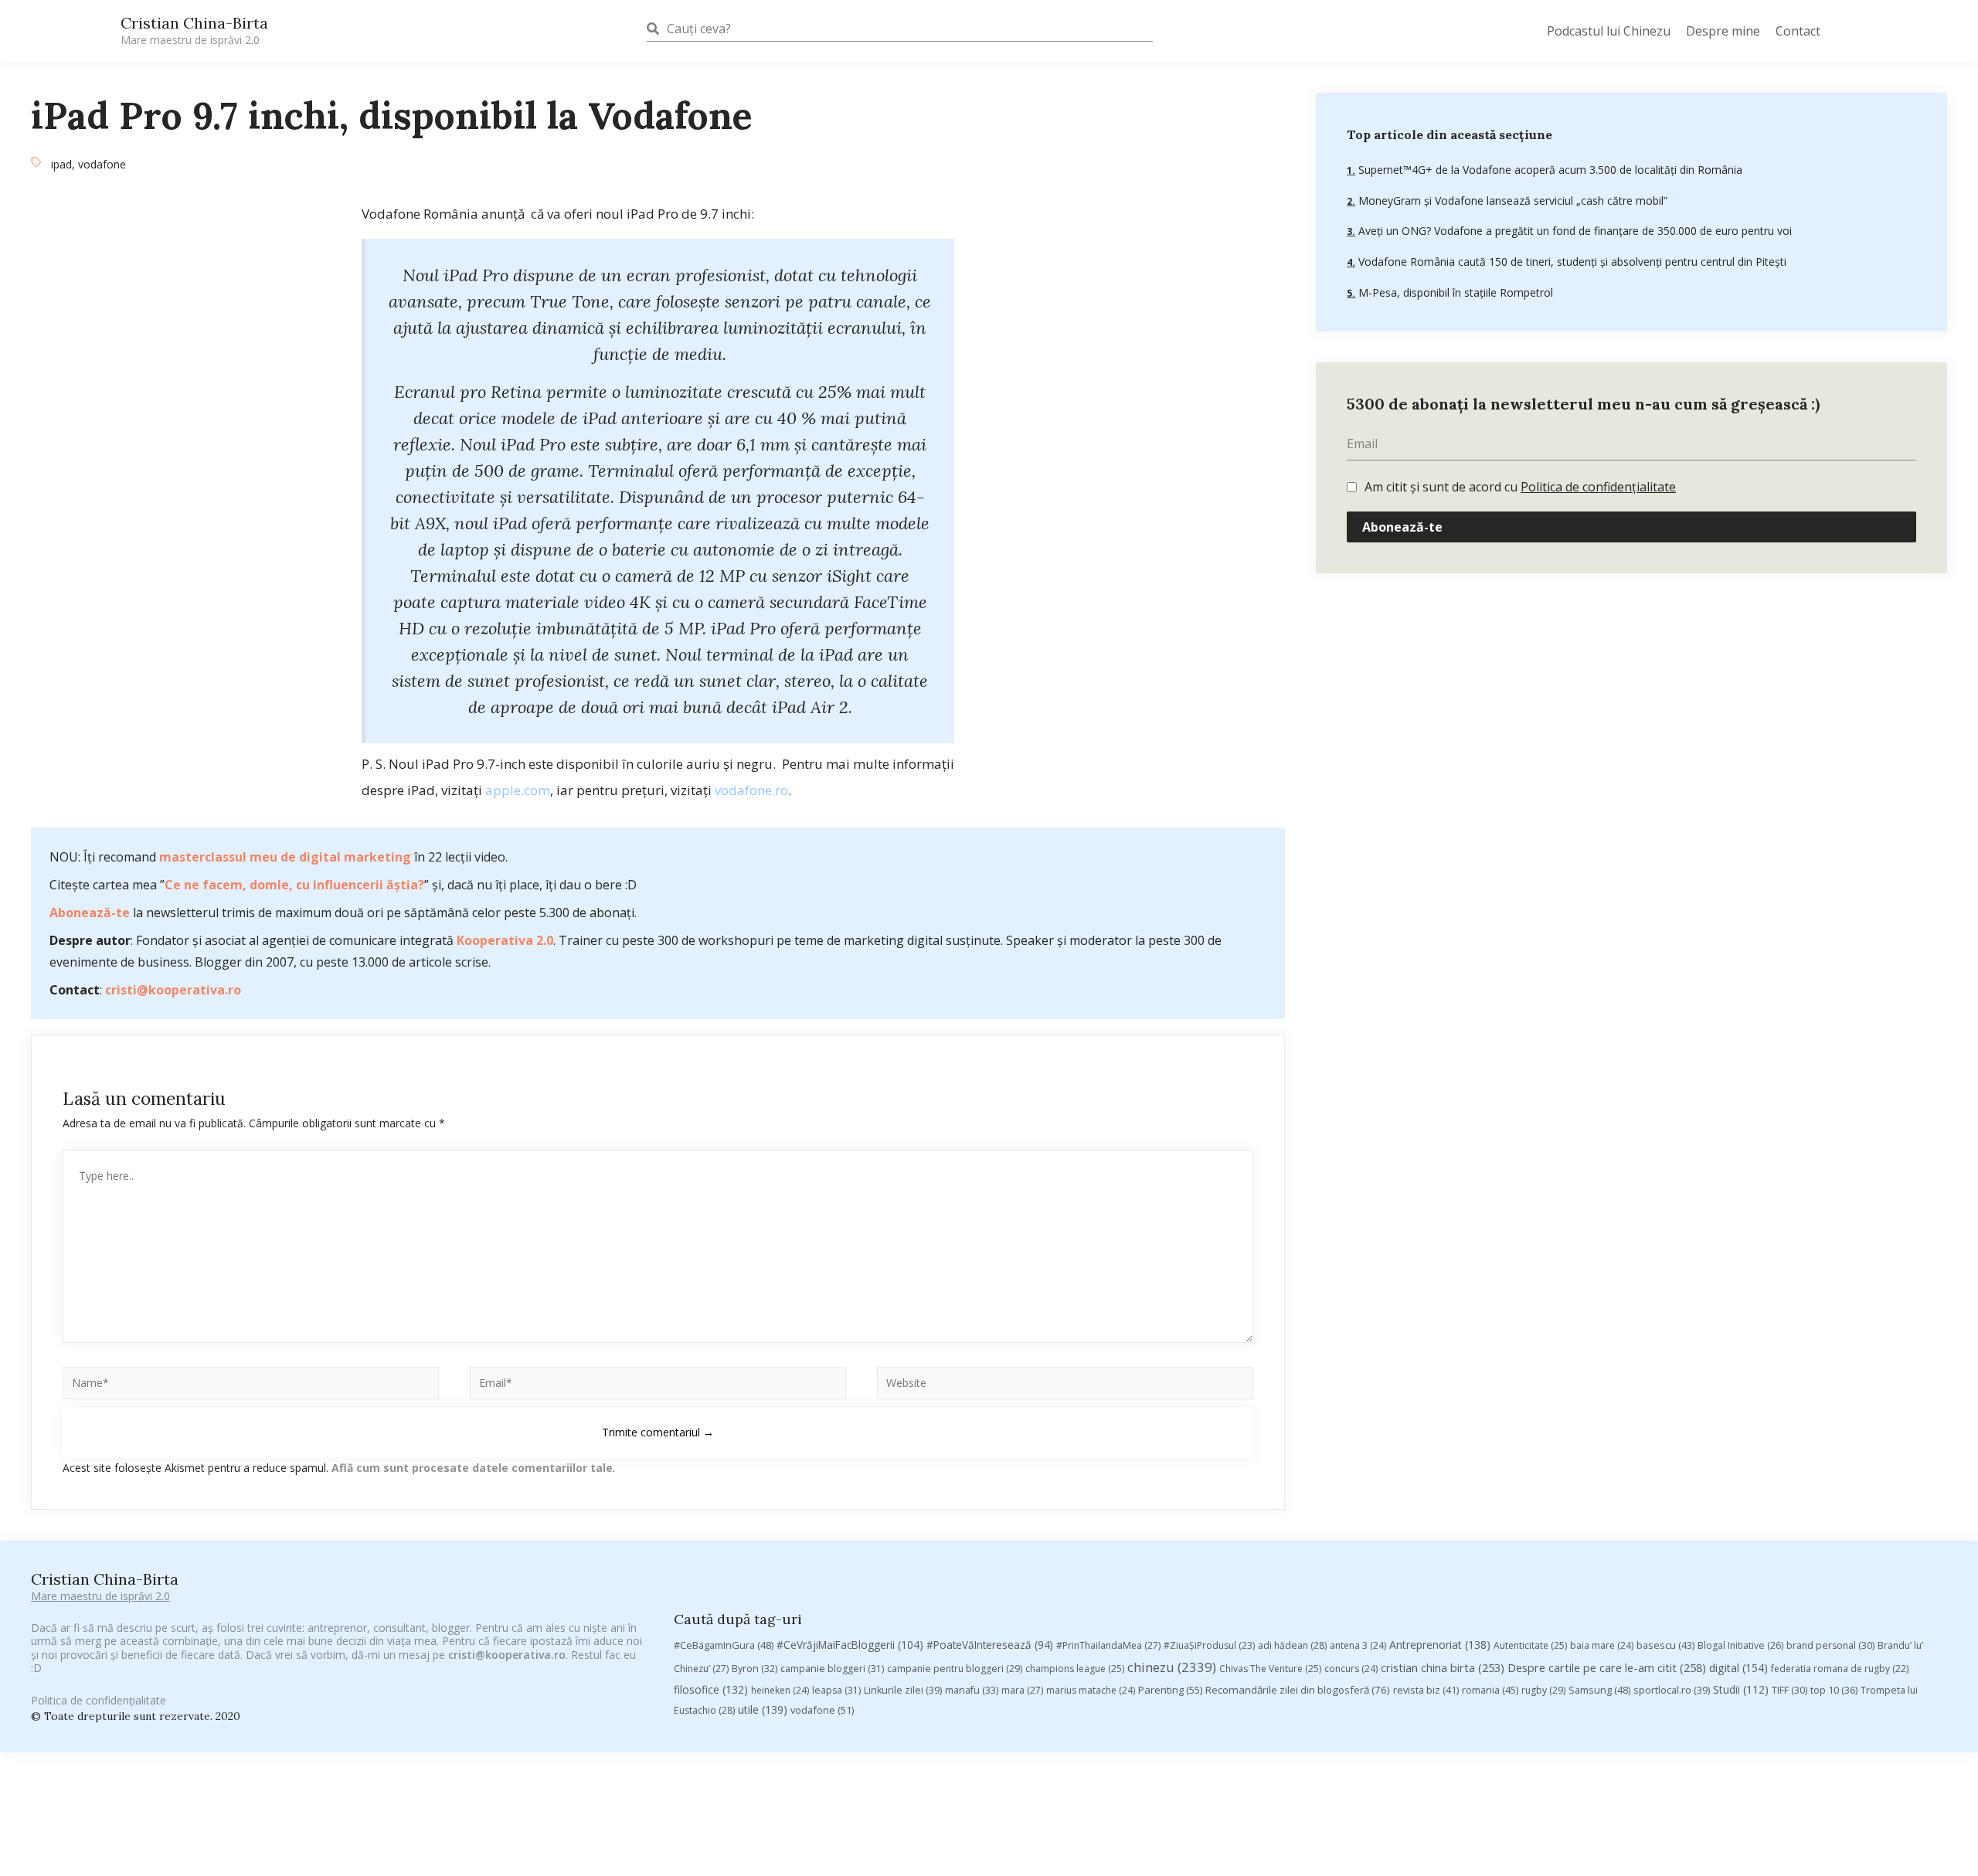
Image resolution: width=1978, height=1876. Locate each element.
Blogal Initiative (1740, 1645)
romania (1490, 1690)
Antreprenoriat (1440, 1645)
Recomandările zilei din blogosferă (1298, 1690)
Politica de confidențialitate (1598, 487)
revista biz (1426, 1690)
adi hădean (1292, 1645)
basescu (1665, 1645)
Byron (754, 1669)
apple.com (518, 790)
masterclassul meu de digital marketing (285, 857)
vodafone (102, 164)
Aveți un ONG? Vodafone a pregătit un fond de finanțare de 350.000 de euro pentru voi (1574, 231)
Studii (1741, 1689)
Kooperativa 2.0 (505, 940)
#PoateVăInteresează (990, 1645)
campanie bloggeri (832, 1669)
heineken (780, 1690)
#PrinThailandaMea (1108, 1645)
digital (1738, 1668)
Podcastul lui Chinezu (1609, 31)
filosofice (711, 1689)
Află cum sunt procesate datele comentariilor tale (472, 1468)
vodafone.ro (751, 790)
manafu (972, 1690)
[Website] (1065, 1386)
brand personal (1830, 1645)
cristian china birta (1443, 1667)
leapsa (836, 1690)
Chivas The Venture (1270, 1669)
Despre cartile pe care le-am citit (1607, 1667)
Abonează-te (90, 913)
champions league (1075, 1669)
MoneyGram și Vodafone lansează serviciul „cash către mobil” (1511, 201)
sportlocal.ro (1672, 1690)
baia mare (1602, 1645)
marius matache (1091, 1690)
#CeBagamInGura (724, 1645)
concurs (1351, 1669)
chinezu (1172, 1667)
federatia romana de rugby (1840, 1669)
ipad (61, 164)
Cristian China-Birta (194, 30)
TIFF (1789, 1690)
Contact (1798, 31)
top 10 (1834, 1690)
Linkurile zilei (903, 1690)
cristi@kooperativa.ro (173, 990)
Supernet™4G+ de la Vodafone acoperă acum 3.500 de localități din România (1549, 170)
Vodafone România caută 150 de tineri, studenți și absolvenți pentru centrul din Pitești (1571, 262)
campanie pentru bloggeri (955, 1669)
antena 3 (1358, 1645)
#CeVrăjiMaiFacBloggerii (850, 1645)
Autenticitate (1530, 1645)
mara (1022, 1690)
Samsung (1599, 1690)
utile (763, 1709)
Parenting (1170, 1690)
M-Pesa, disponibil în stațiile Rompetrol (1454, 292)
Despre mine (1723, 31)
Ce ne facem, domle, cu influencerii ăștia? (294, 885)
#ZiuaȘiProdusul (1209, 1645)
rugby (1543, 1690)
